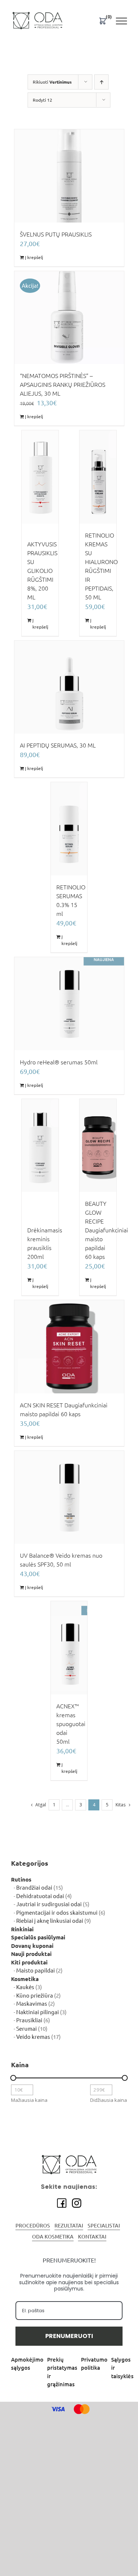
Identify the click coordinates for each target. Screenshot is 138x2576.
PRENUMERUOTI (69, 2336)
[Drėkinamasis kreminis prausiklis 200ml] (40, 1146)
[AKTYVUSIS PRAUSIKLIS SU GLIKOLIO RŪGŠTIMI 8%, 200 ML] (40, 477)
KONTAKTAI (92, 2237)
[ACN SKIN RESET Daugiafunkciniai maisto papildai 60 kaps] (69, 1347)
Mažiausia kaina (29, 2100)
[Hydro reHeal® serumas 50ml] (69, 1004)
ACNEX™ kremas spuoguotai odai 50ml (71, 1724)
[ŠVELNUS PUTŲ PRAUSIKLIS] (69, 176)
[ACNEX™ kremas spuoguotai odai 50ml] (69, 1648)
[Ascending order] (101, 82)
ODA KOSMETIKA (53, 2237)
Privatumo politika (94, 2364)
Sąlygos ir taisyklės (122, 2368)
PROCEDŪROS (33, 2226)
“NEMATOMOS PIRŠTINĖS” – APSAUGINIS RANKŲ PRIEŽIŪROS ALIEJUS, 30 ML (63, 385)
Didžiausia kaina (109, 2100)
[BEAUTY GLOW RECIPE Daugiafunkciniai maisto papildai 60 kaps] (98, 1146)
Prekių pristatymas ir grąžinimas (62, 2372)
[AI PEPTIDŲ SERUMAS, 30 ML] (69, 687)
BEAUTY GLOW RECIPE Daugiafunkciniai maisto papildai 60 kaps (107, 1230)
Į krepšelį (34, 257)
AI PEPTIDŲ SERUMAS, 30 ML (58, 745)
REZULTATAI (69, 2226)
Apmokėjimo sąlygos (27, 2364)
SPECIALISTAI (104, 2226)
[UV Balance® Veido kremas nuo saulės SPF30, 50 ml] (69, 1497)
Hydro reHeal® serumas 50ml (59, 1062)
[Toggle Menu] (122, 21)
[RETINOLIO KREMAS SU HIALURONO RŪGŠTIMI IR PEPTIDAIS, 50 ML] (98, 477)
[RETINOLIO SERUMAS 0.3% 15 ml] (69, 829)
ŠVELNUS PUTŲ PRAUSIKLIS (56, 234)
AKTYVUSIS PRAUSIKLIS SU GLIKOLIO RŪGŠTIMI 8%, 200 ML (42, 571)
